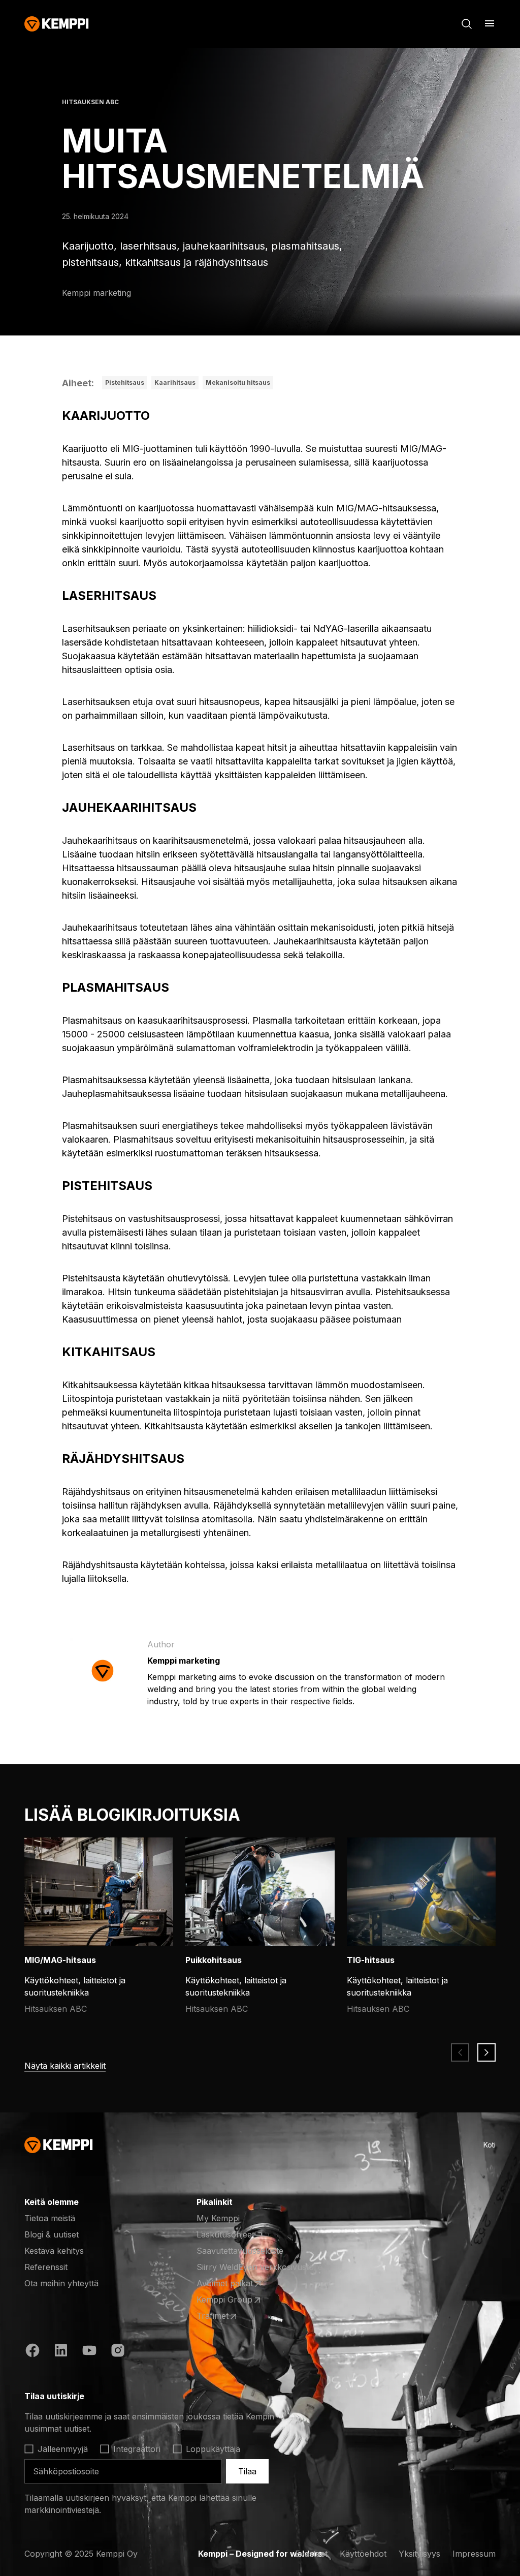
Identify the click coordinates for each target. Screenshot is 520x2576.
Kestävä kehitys (54, 2251)
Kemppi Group (236, 2300)
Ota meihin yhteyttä (61, 2283)
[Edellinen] (460, 2052)
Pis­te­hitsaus (125, 382)
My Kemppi (218, 2218)
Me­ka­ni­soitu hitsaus (238, 382)
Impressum (474, 2554)
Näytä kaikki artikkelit (65, 2066)
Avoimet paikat (236, 2284)
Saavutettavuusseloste (240, 2251)
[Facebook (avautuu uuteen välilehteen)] (32, 2352)
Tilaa (247, 2471)
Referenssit (46, 2267)
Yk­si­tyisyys (419, 2554)
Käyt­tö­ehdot (363, 2554)
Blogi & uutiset (52, 2234)
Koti (490, 2145)
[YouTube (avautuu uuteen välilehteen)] (89, 2352)
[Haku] (467, 24)
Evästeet (311, 2554)
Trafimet (236, 2316)
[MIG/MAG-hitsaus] (106, 1892)
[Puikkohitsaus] (267, 1892)
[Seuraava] (486, 2052)
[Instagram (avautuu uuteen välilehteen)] (118, 2352)
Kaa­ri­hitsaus (175, 382)
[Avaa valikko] (490, 23)
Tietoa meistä (50, 2218)
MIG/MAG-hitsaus (60, 1960)
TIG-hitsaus (371, 1960)
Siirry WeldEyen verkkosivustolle (259, 2267)
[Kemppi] (57, 24)
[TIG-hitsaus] (428, 1892)
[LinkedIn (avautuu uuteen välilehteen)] (61, 2352)
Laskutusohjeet (225, 2234)
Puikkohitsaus (214, 1960)
